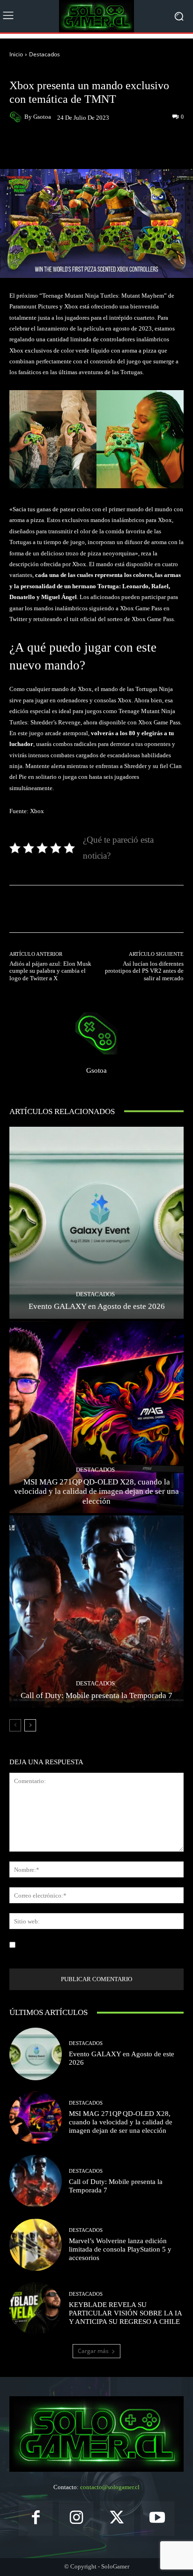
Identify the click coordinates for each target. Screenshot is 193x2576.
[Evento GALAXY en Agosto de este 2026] (96, 1223)
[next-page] (30, 1725)
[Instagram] (76, 2518)
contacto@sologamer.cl (110, 2487)
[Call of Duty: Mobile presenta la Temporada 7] (96, 1611)
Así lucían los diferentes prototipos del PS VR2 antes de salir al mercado (144, 971)
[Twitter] (117, 2518)
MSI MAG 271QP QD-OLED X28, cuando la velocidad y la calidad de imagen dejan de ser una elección (96, 1492)
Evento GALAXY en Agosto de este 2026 (97, 1306)
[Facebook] (36, 2518)
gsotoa (42, 117)
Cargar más (93, 2351)
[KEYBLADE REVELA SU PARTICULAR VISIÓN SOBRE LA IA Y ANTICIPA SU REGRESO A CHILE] (36, 2308)
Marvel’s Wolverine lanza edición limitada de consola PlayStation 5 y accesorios (120, 2249)
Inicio (16, 54)
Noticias (64, 71)
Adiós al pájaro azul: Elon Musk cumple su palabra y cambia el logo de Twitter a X (50, 971)
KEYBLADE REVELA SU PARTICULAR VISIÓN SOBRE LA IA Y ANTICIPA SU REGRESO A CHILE (126, 2313)
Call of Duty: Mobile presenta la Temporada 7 (96, 1696)
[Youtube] (158, 2518)
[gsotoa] (17, 117)
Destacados (45, 54)
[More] (135, 147)
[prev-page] (15, 1725)
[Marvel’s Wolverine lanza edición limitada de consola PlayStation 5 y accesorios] (36, 2245)
